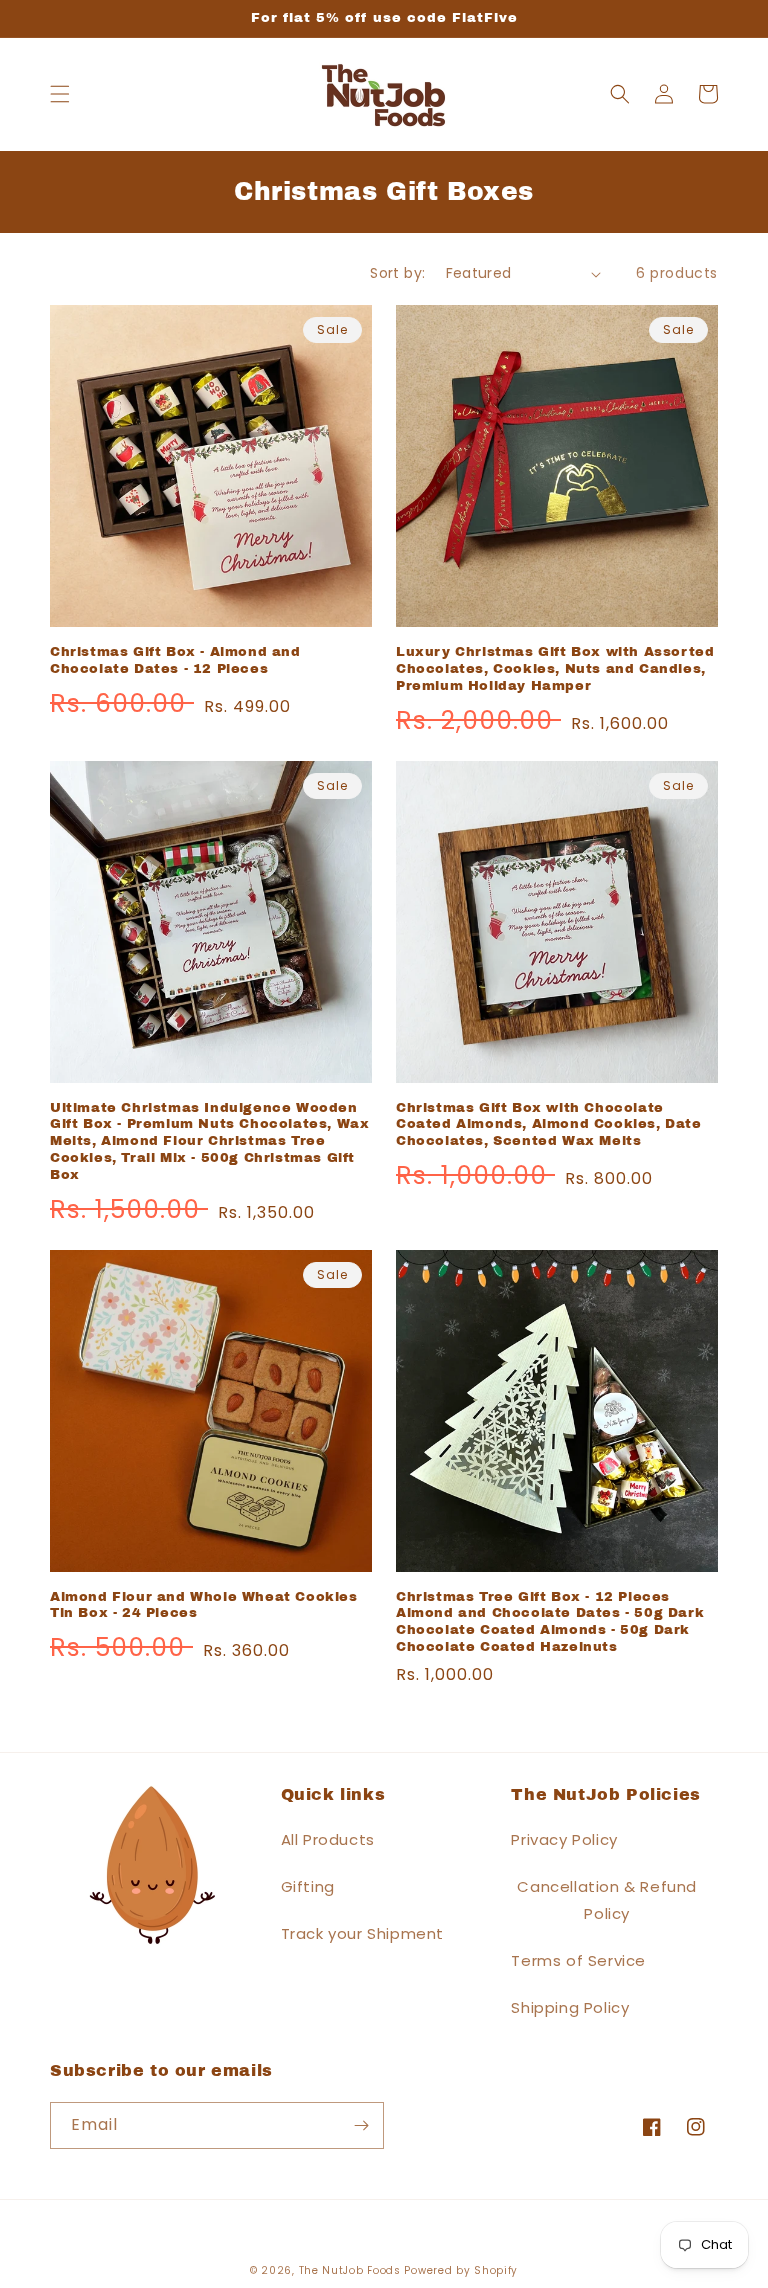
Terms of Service (578, 1960)
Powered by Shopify (461, 2270)
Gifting (308, 1886)
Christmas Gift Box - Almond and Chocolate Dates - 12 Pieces (175, 660)
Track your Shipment (362, 1933)
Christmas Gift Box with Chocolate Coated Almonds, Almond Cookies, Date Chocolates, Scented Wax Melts (549, 1125)
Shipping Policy (570, 2007)
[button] (60, 94)
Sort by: (397, 273)
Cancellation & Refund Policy (607, 1900)
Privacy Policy (564, 1839)
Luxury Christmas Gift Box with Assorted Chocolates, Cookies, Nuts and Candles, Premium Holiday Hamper (555, 669)
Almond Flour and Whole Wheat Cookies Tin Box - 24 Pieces (204, 1605)
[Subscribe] (361, 2125)
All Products (328, 1839)
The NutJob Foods (350, 2270)
